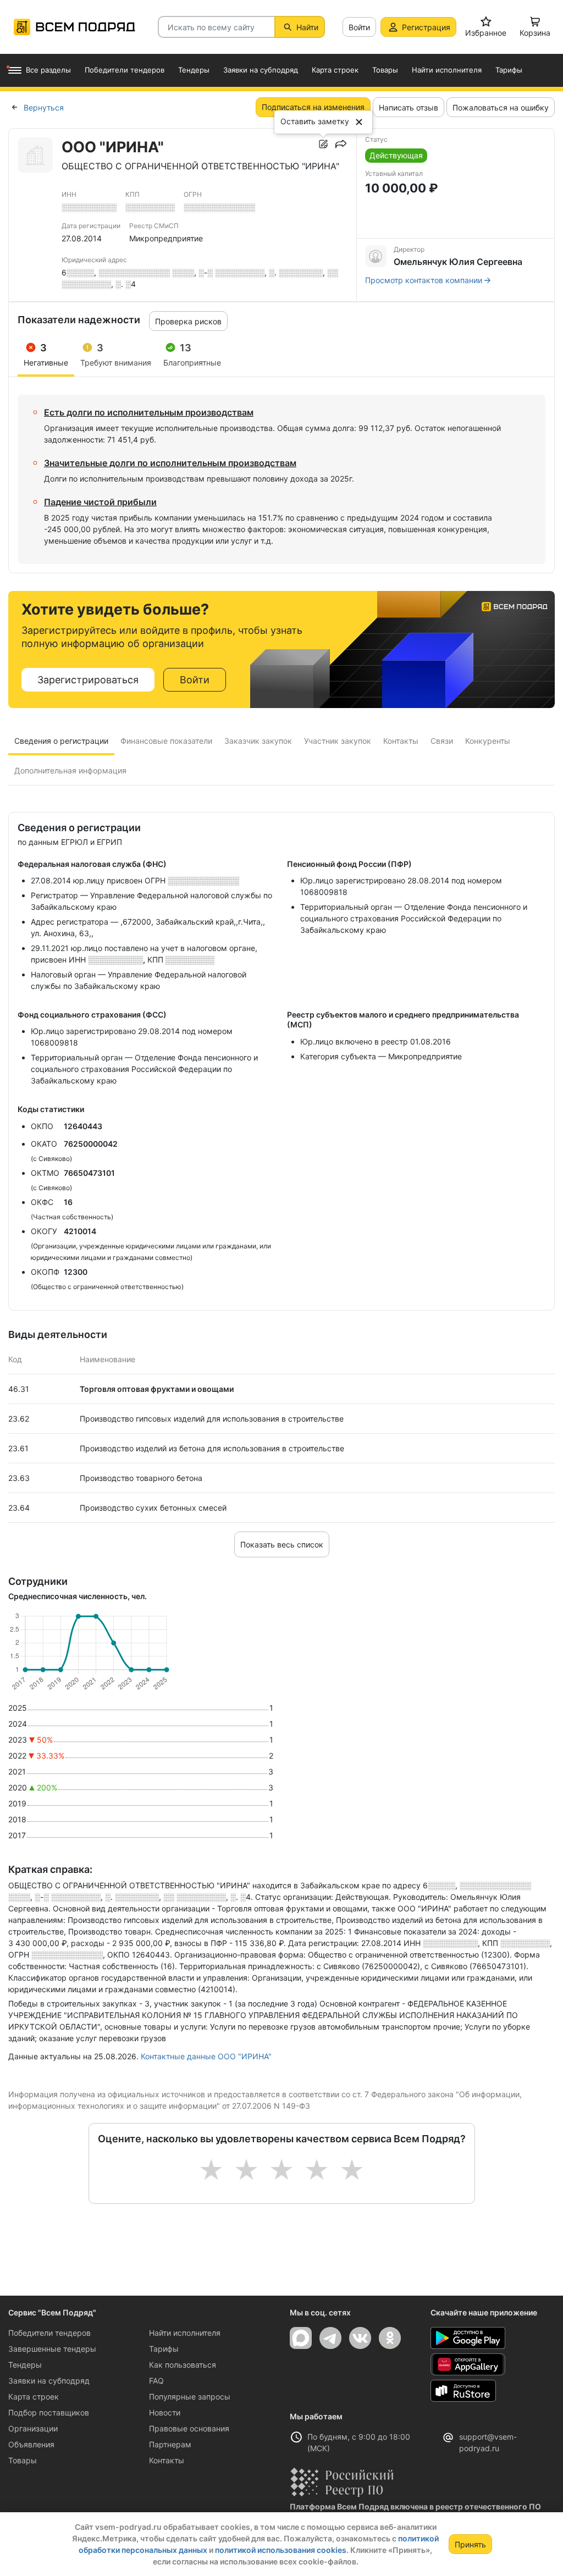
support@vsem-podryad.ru (488, 2442)
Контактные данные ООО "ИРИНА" (206, 2056)
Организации (33, 2428)
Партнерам (170, 2444)
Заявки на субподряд (49, 2381)
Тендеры (25, 2365)
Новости (165, 2412)
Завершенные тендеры (52, 2349)
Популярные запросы (190, 2397)
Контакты (167, 2460)
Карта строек (34, 2397)
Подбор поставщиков (49, 2412)
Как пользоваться (183, 2365)
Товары (23, 2460)
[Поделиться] (341, 144)
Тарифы (164, 2349)
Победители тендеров (49, 2333)
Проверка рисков (188, 321)
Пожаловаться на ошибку (501, 107)
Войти (359, 27)
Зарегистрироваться (88, 680)
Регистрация (426, 27)
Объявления (31, 2444)
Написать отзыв (409, 107)
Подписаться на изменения (313, 107)
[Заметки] (323, 144)
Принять (470, 2544)
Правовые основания (189, 2428)
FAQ (156, 2381)
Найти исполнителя (185, 2333)
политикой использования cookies (281, 2550)
